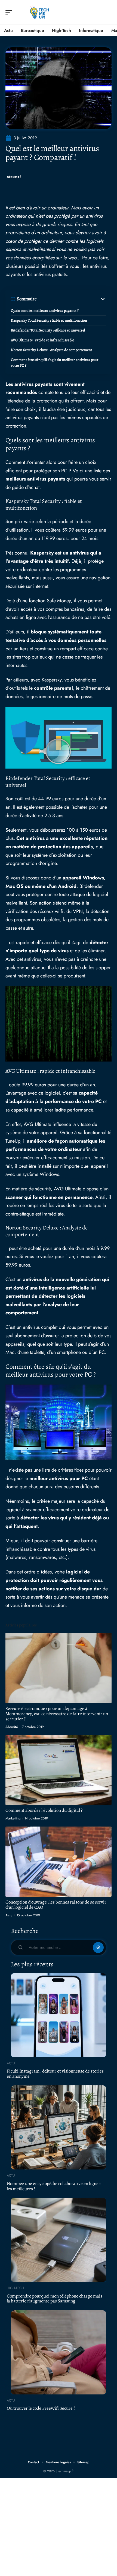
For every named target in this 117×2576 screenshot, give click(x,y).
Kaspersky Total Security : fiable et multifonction (49, 320)
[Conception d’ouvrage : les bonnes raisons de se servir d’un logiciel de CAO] (59, 1862)
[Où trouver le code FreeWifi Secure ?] (59, 2352)
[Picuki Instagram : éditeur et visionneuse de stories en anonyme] (59, 2015)
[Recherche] (108, 12)
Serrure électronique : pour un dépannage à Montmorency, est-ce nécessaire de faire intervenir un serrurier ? (57, 1714)
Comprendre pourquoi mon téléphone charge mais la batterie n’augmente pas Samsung (55, 2299)
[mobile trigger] (10, 12)
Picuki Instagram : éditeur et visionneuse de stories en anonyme (55, 2074)
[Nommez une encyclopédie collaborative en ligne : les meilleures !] (59, 2127)
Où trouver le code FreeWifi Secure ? (41, 2408)
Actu (9, 1915)
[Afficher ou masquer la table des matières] (71, 299)
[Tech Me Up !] (39, 12)
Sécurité (14, 177)
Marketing (13, 1818)
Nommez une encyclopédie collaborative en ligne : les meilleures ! (54, 2186)
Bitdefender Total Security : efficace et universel (48, 330)
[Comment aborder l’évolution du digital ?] (59, 1770)
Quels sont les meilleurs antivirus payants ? (45, 311)
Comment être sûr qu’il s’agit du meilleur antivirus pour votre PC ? (55, 363)
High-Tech (15, 2288)
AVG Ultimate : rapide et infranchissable (42, 340)
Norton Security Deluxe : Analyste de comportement (52, 350)
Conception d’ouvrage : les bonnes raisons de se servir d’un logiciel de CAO (56, 1905)
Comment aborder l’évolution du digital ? (44, 1810)
